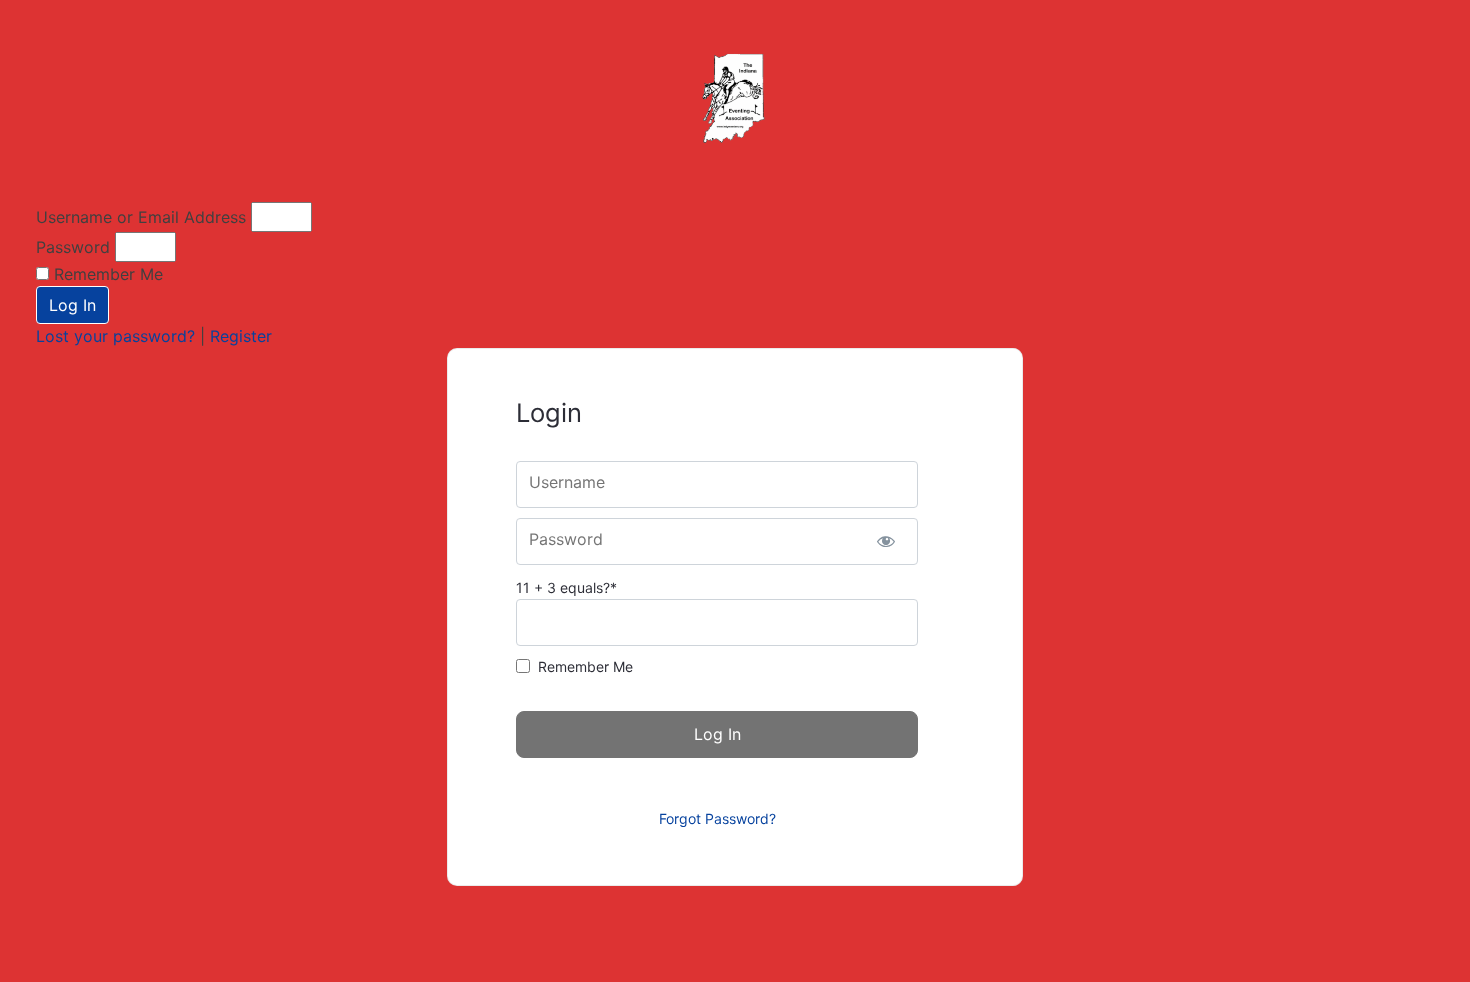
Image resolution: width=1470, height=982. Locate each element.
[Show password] (885, 541)
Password (73, 247)
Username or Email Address (141, 217)
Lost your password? (118, 336)
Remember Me (106, 274)
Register (241, 336)
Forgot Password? (717, 818)
